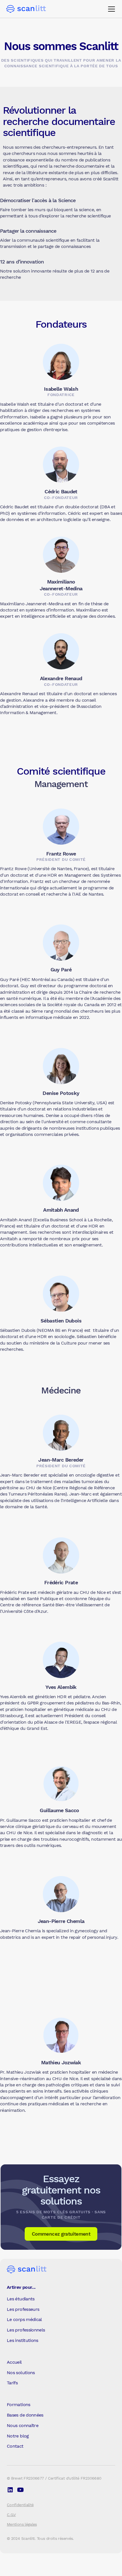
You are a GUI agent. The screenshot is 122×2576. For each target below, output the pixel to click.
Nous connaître (23, 2425)
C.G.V (11, 2515)
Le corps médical (24, 2319)
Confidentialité (20, 2505)
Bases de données (25, 2415)
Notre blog (18, 2436)
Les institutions (23, 2340)
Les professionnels (26, 2330)
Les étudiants (21, 2299)
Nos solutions (21, 2373)
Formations (19, 2405)
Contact (15, 2446)
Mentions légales (22, 2524)
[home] (26, 9)
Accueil (14, 2362)
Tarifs (12, 2383)
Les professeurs (23, 2309)
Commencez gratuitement (61, 2234)
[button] (110, 9)
